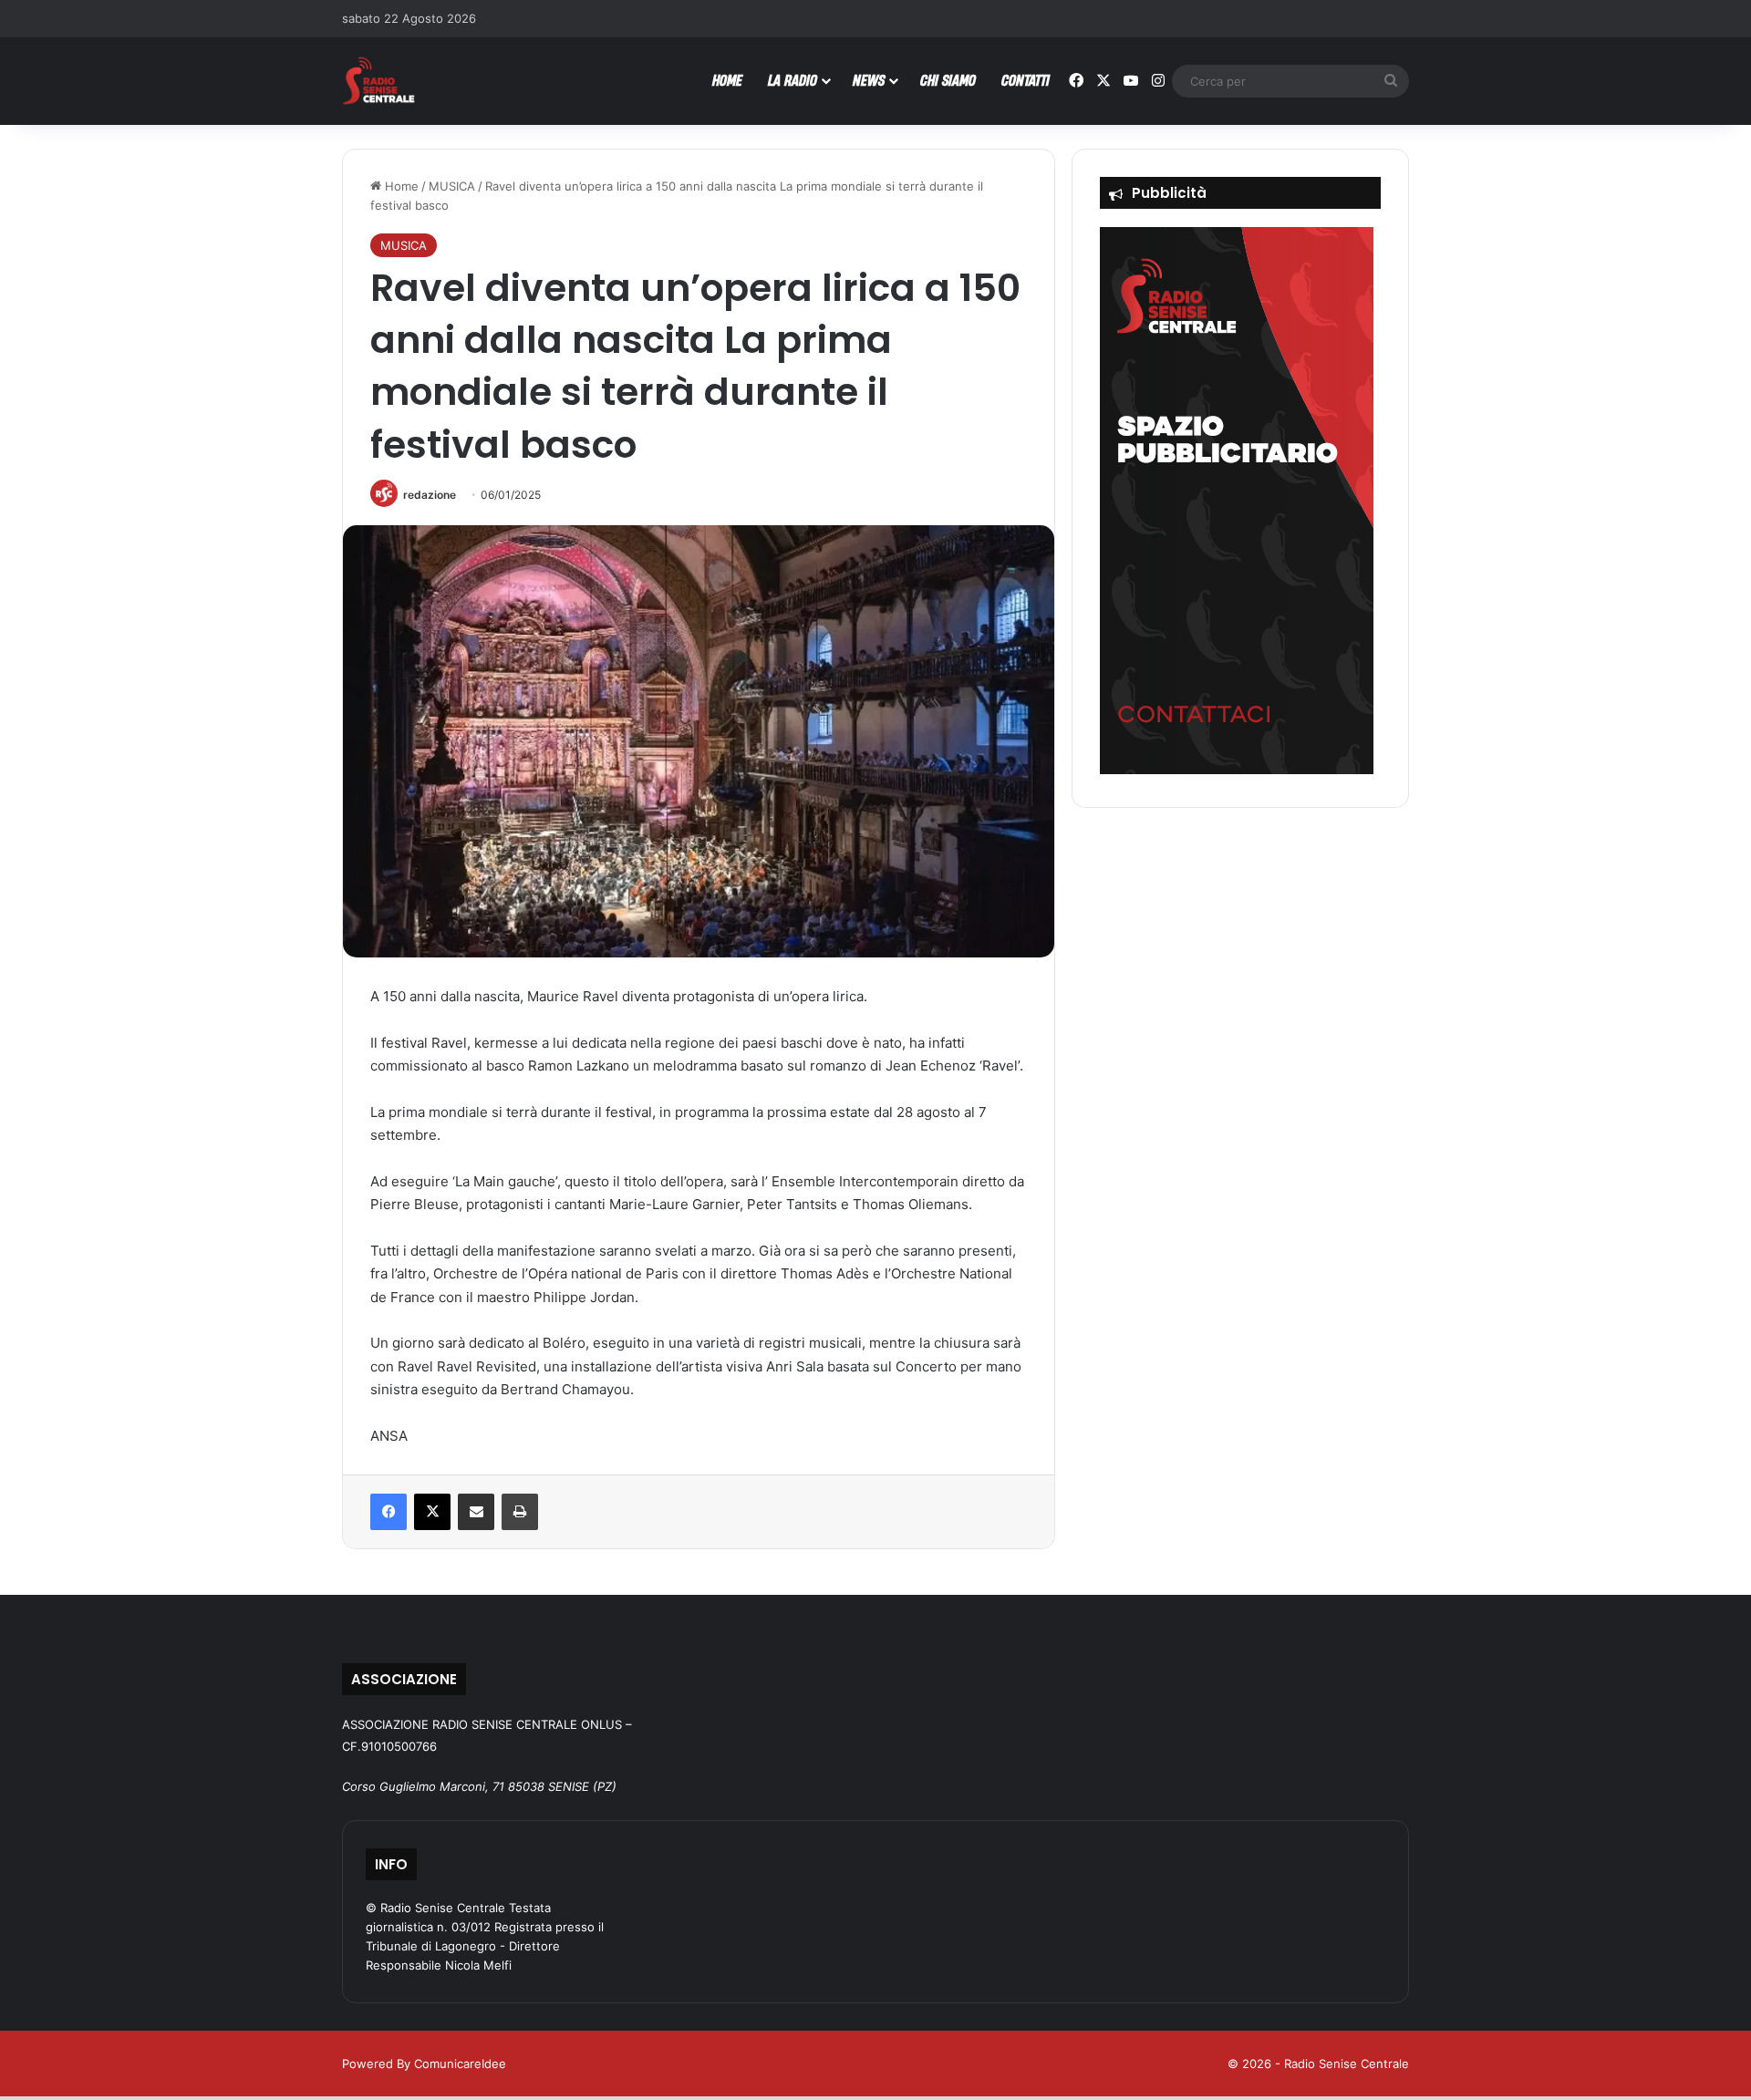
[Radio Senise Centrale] (378, 81)
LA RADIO (793, 80)
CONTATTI (1026, 80)
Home (400, 186)
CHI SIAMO (948, 80)
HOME (727, 80)
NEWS (869, 80)
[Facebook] (389, 1512)
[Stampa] (520, 1512)
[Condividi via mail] (476, 1512)
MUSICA (452, 186)
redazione (430, 495)
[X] (432, 1512)
